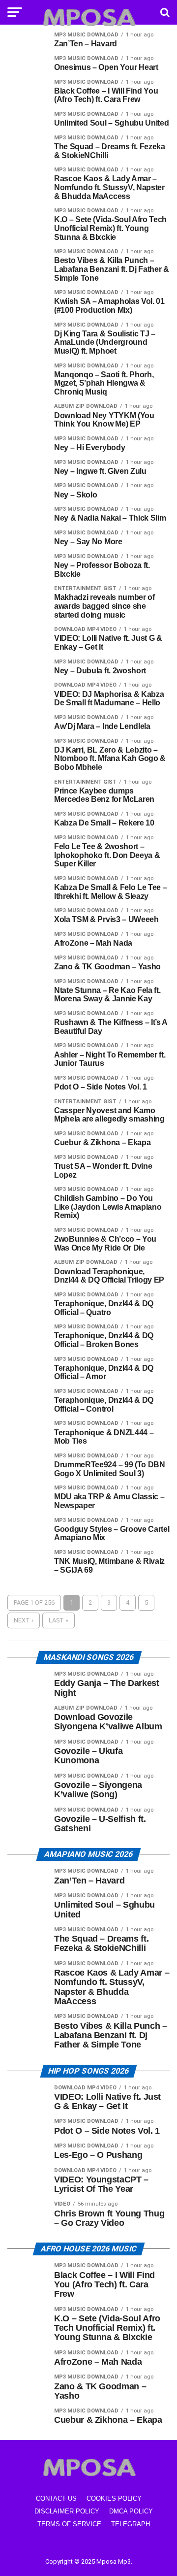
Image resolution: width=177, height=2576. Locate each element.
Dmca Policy (131, 2511)
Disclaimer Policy (67, 2511)
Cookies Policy (114, 2498)
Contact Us (56, 2498)
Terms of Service (69, 2524)
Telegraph (131, 2524)
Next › (24, 1620)
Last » (59, 1620)
